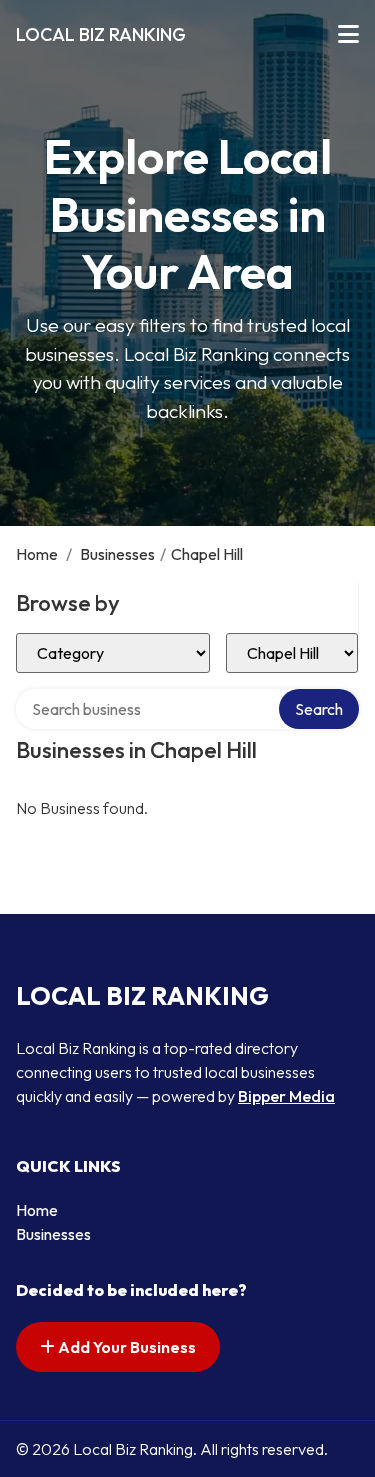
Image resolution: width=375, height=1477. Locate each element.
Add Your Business (125, 1347)
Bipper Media (286, 1096)
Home (37, 554)
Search (319, 709)
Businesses (117, 554)
